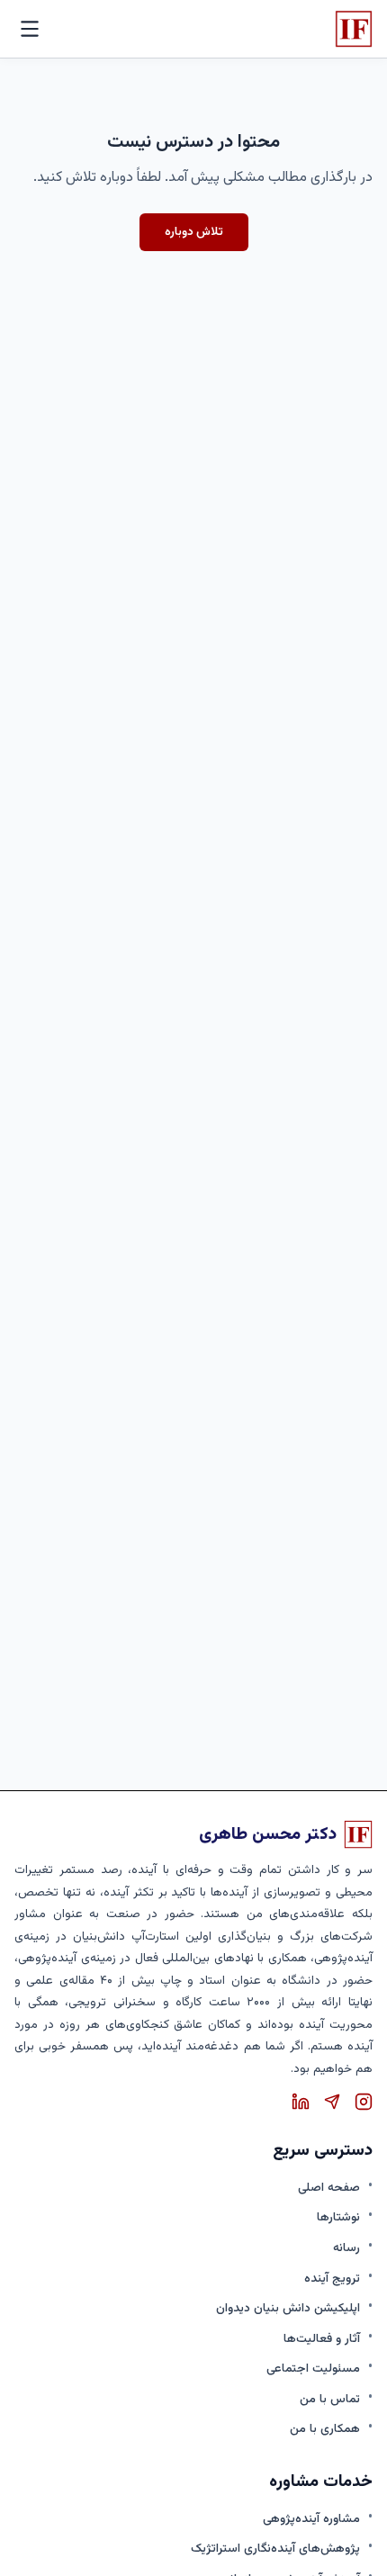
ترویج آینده (332, 2279)
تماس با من (330, 2399)
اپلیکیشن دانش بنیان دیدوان (288, 2308)
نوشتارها (338, 2217)
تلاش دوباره (194, 232)
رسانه (346, 2248)
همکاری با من (325, 2429)
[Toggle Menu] (30, 29)
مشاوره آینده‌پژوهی (311, 2519)
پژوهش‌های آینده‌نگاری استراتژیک (275, 2549)
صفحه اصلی (329, 2188)
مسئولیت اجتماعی (313, 2369)
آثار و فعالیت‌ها (322, 2339)
